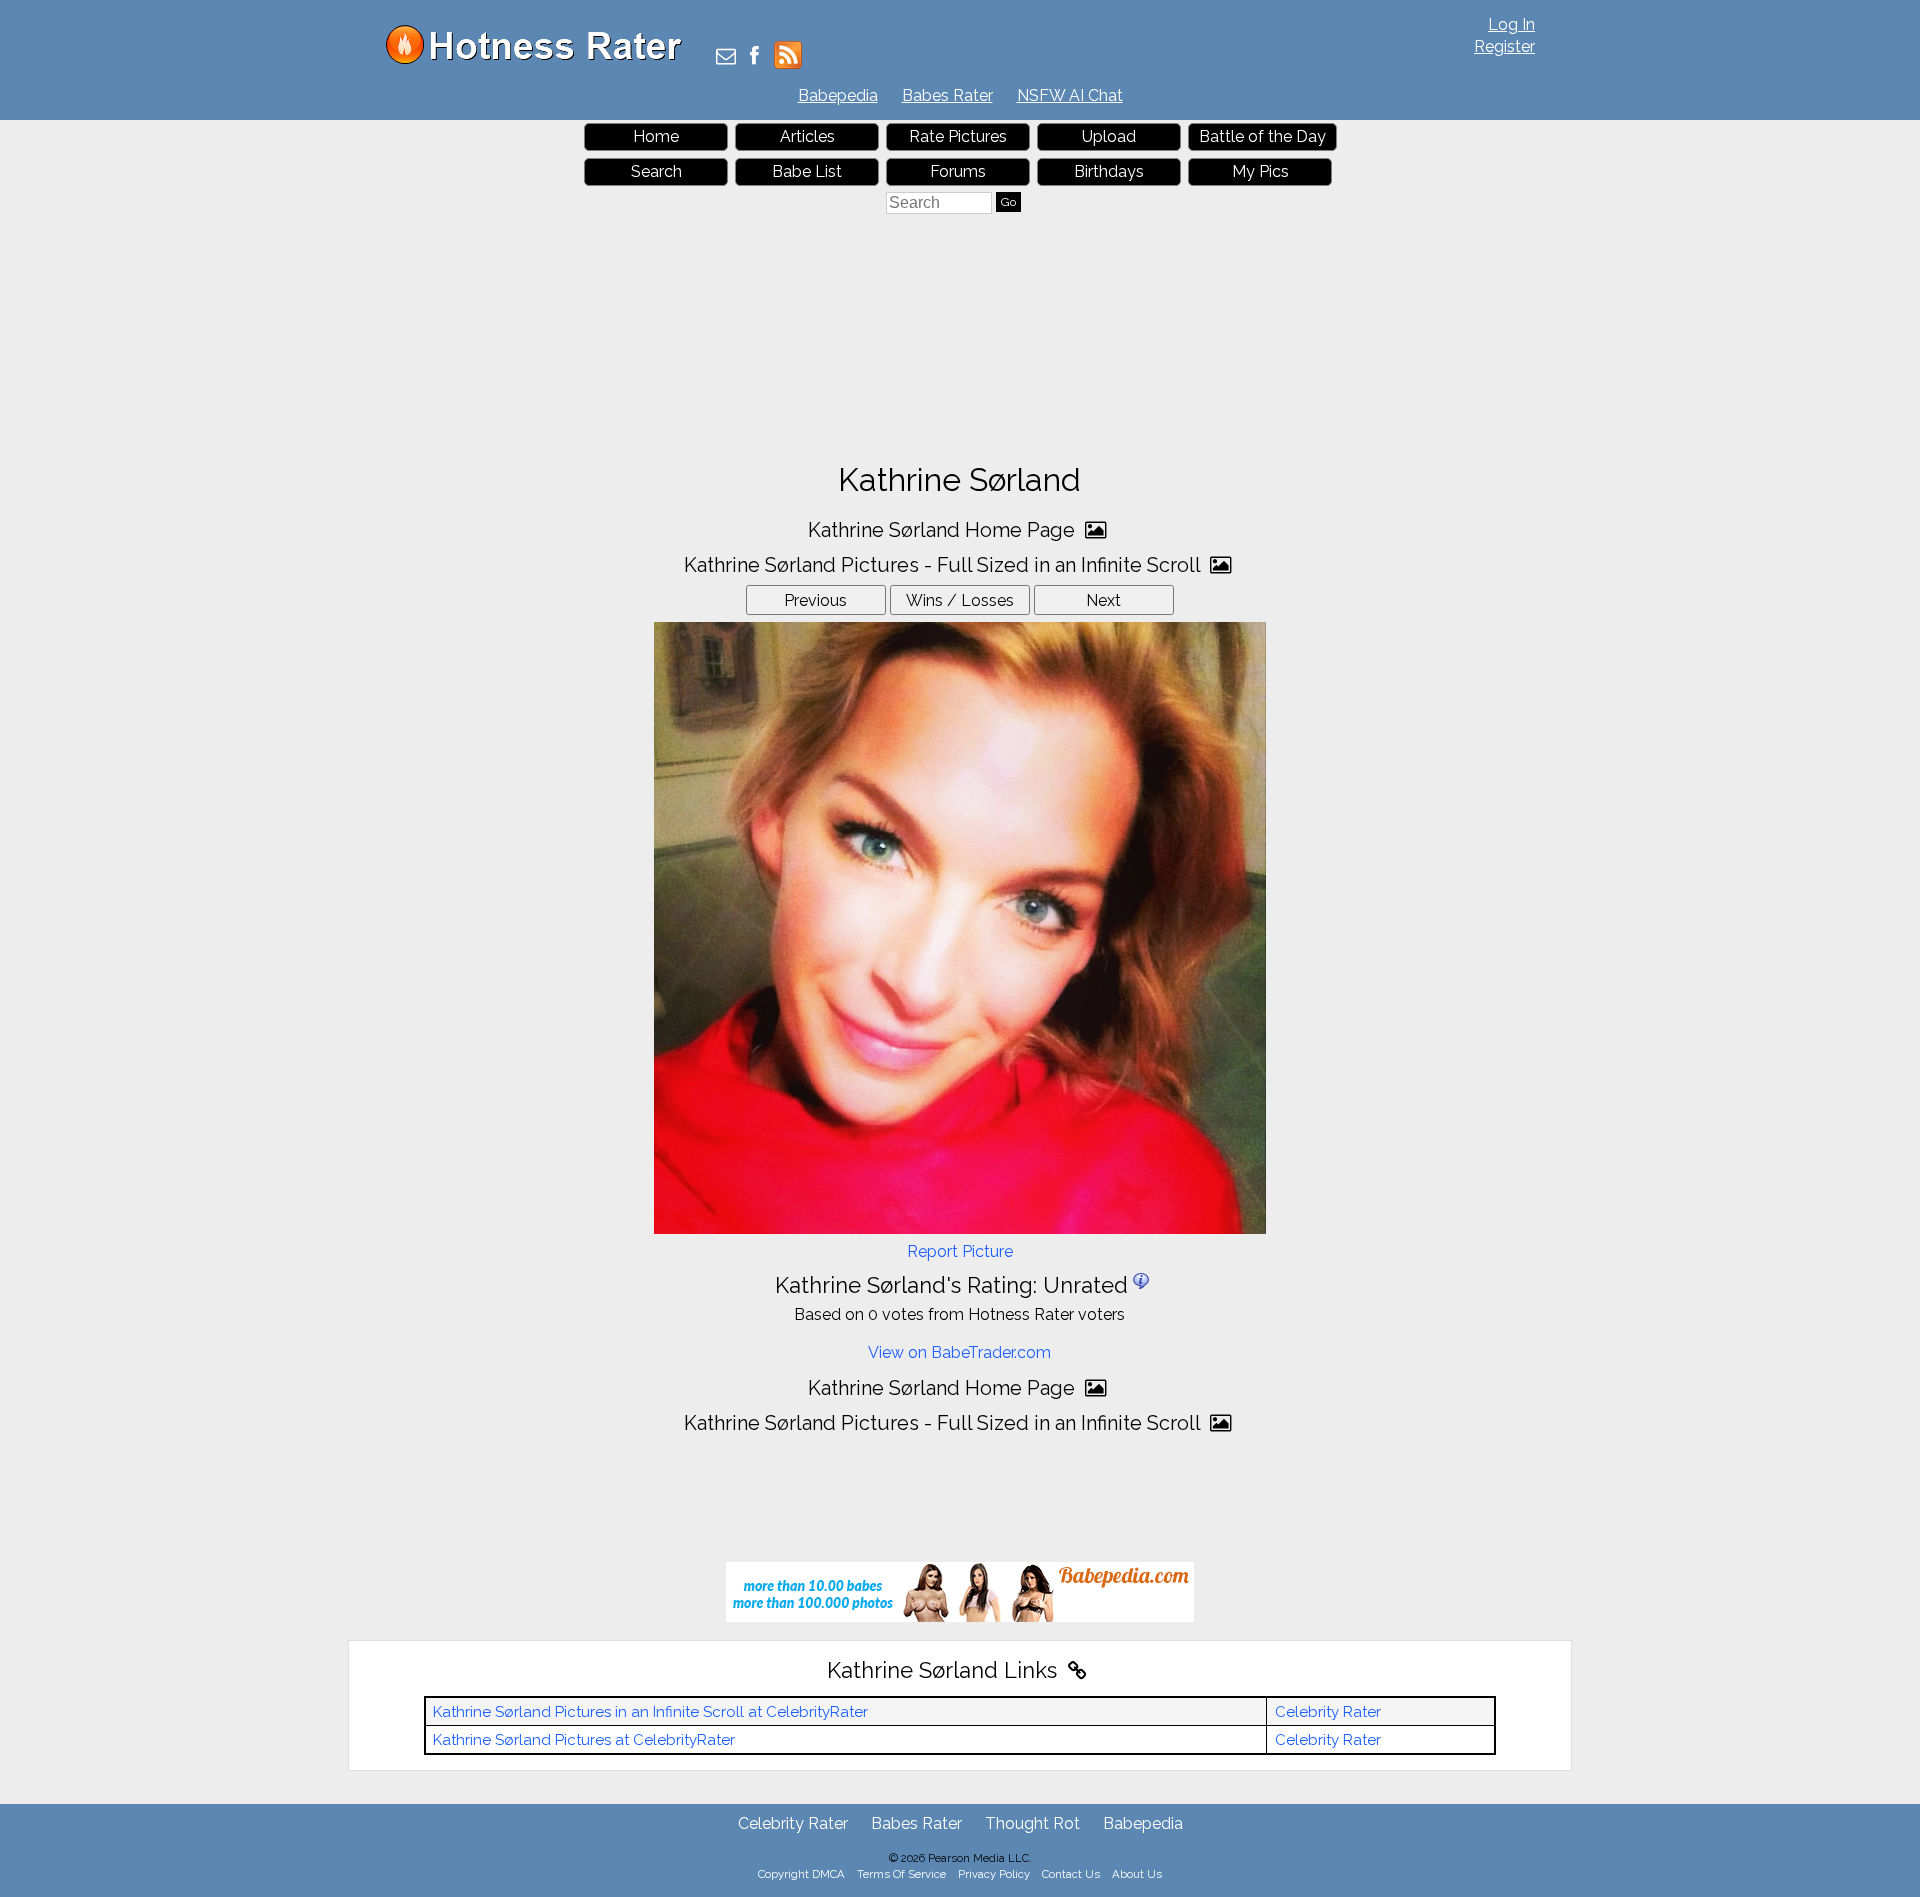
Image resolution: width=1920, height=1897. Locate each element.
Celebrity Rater (1328, 1712)
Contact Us (1071, 1874)
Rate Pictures (958, 136)
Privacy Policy (994, 1874)
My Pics (1260, 171)
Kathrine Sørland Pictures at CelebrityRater (584, 1740)
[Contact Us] (726, 57)
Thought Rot (1032, 1823)
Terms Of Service (901, 1874)
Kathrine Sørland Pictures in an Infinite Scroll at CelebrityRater (650, 1712)
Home (656, 136)
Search (656, 171)
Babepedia (838, 95)
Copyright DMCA (801, 1874)
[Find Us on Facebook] (754, 57)
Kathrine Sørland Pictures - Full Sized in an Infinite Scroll (944, 565)
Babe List (807, 171)
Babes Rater (947, 95)
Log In (1511, 24)
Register (1504, 46)
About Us (1137, 1874)
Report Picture (960, 1251)
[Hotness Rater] (541, 59)
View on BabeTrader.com (959, 1352)
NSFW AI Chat (1070, 95)
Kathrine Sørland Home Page (944, 530)
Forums (958, 171)
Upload (1109, 136)
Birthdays (1109, 171)
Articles (807, 136)
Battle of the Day (1262, 136)
